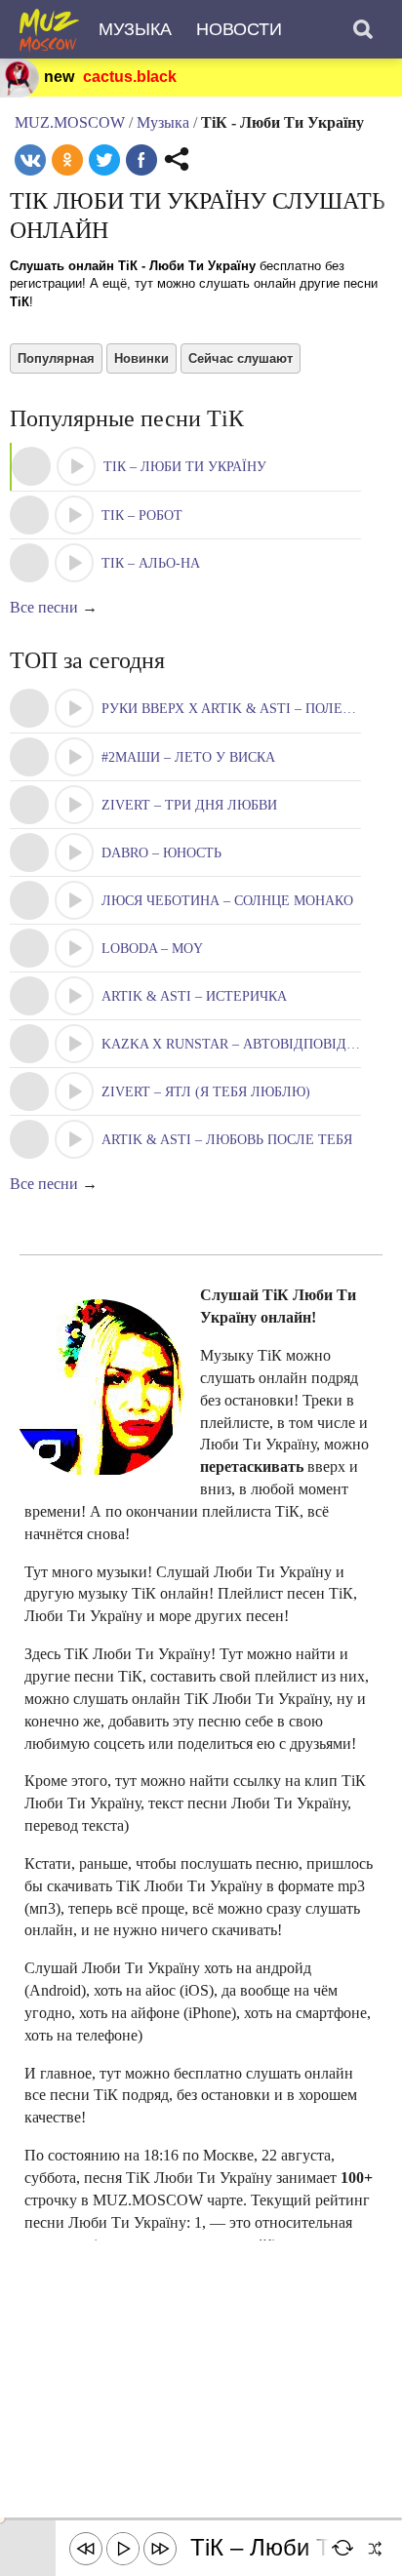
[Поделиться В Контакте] (30, 160)
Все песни (44, 607)
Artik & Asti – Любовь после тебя (227, 1140)
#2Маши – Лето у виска (188, 757)
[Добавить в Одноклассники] (67, 160)
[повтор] (343, 2549)
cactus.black (130, 77)
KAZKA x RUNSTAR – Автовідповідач (232, 1044)
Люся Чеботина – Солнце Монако (227, 901)
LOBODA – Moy (152, 949)
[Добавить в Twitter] (104, 160)
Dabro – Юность (161, 853)
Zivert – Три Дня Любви (189, 805)
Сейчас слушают (241, 358)
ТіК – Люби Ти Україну (185, 467)
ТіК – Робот (142, 515)
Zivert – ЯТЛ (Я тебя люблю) (206, 1092)
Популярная (56, 358)
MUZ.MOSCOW (70, 122)
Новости (239, 29)
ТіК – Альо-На (151, 563)
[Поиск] (363, 29)
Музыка (135, 29)
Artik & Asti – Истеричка (194, 996)
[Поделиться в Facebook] (141, 160)
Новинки (141, 358)
